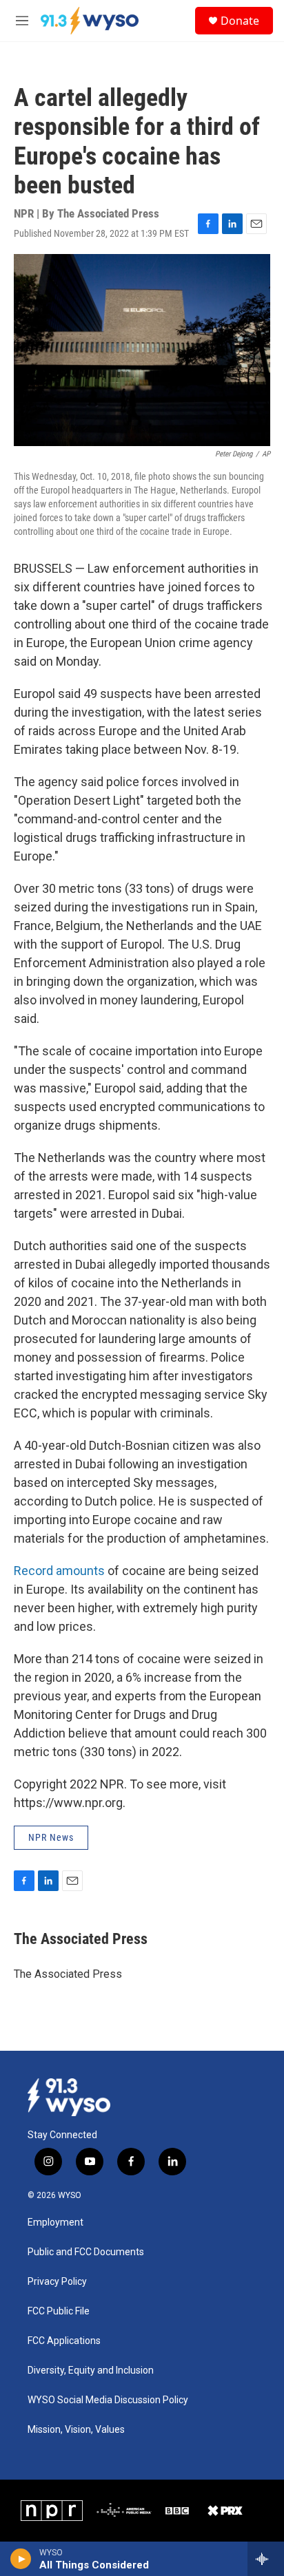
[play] (21, 2559)
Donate (240, 21)
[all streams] (266, 2559)
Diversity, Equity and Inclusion (91, 2371)
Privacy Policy (57, 2282)
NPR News (51, 1837)
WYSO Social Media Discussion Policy (108, 2400)
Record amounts (59, 1571)
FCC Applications (64, 2341)
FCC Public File (59, 2311)
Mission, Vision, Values (76, 2430)
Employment (55, 2223)
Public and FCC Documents (86, 2252)
